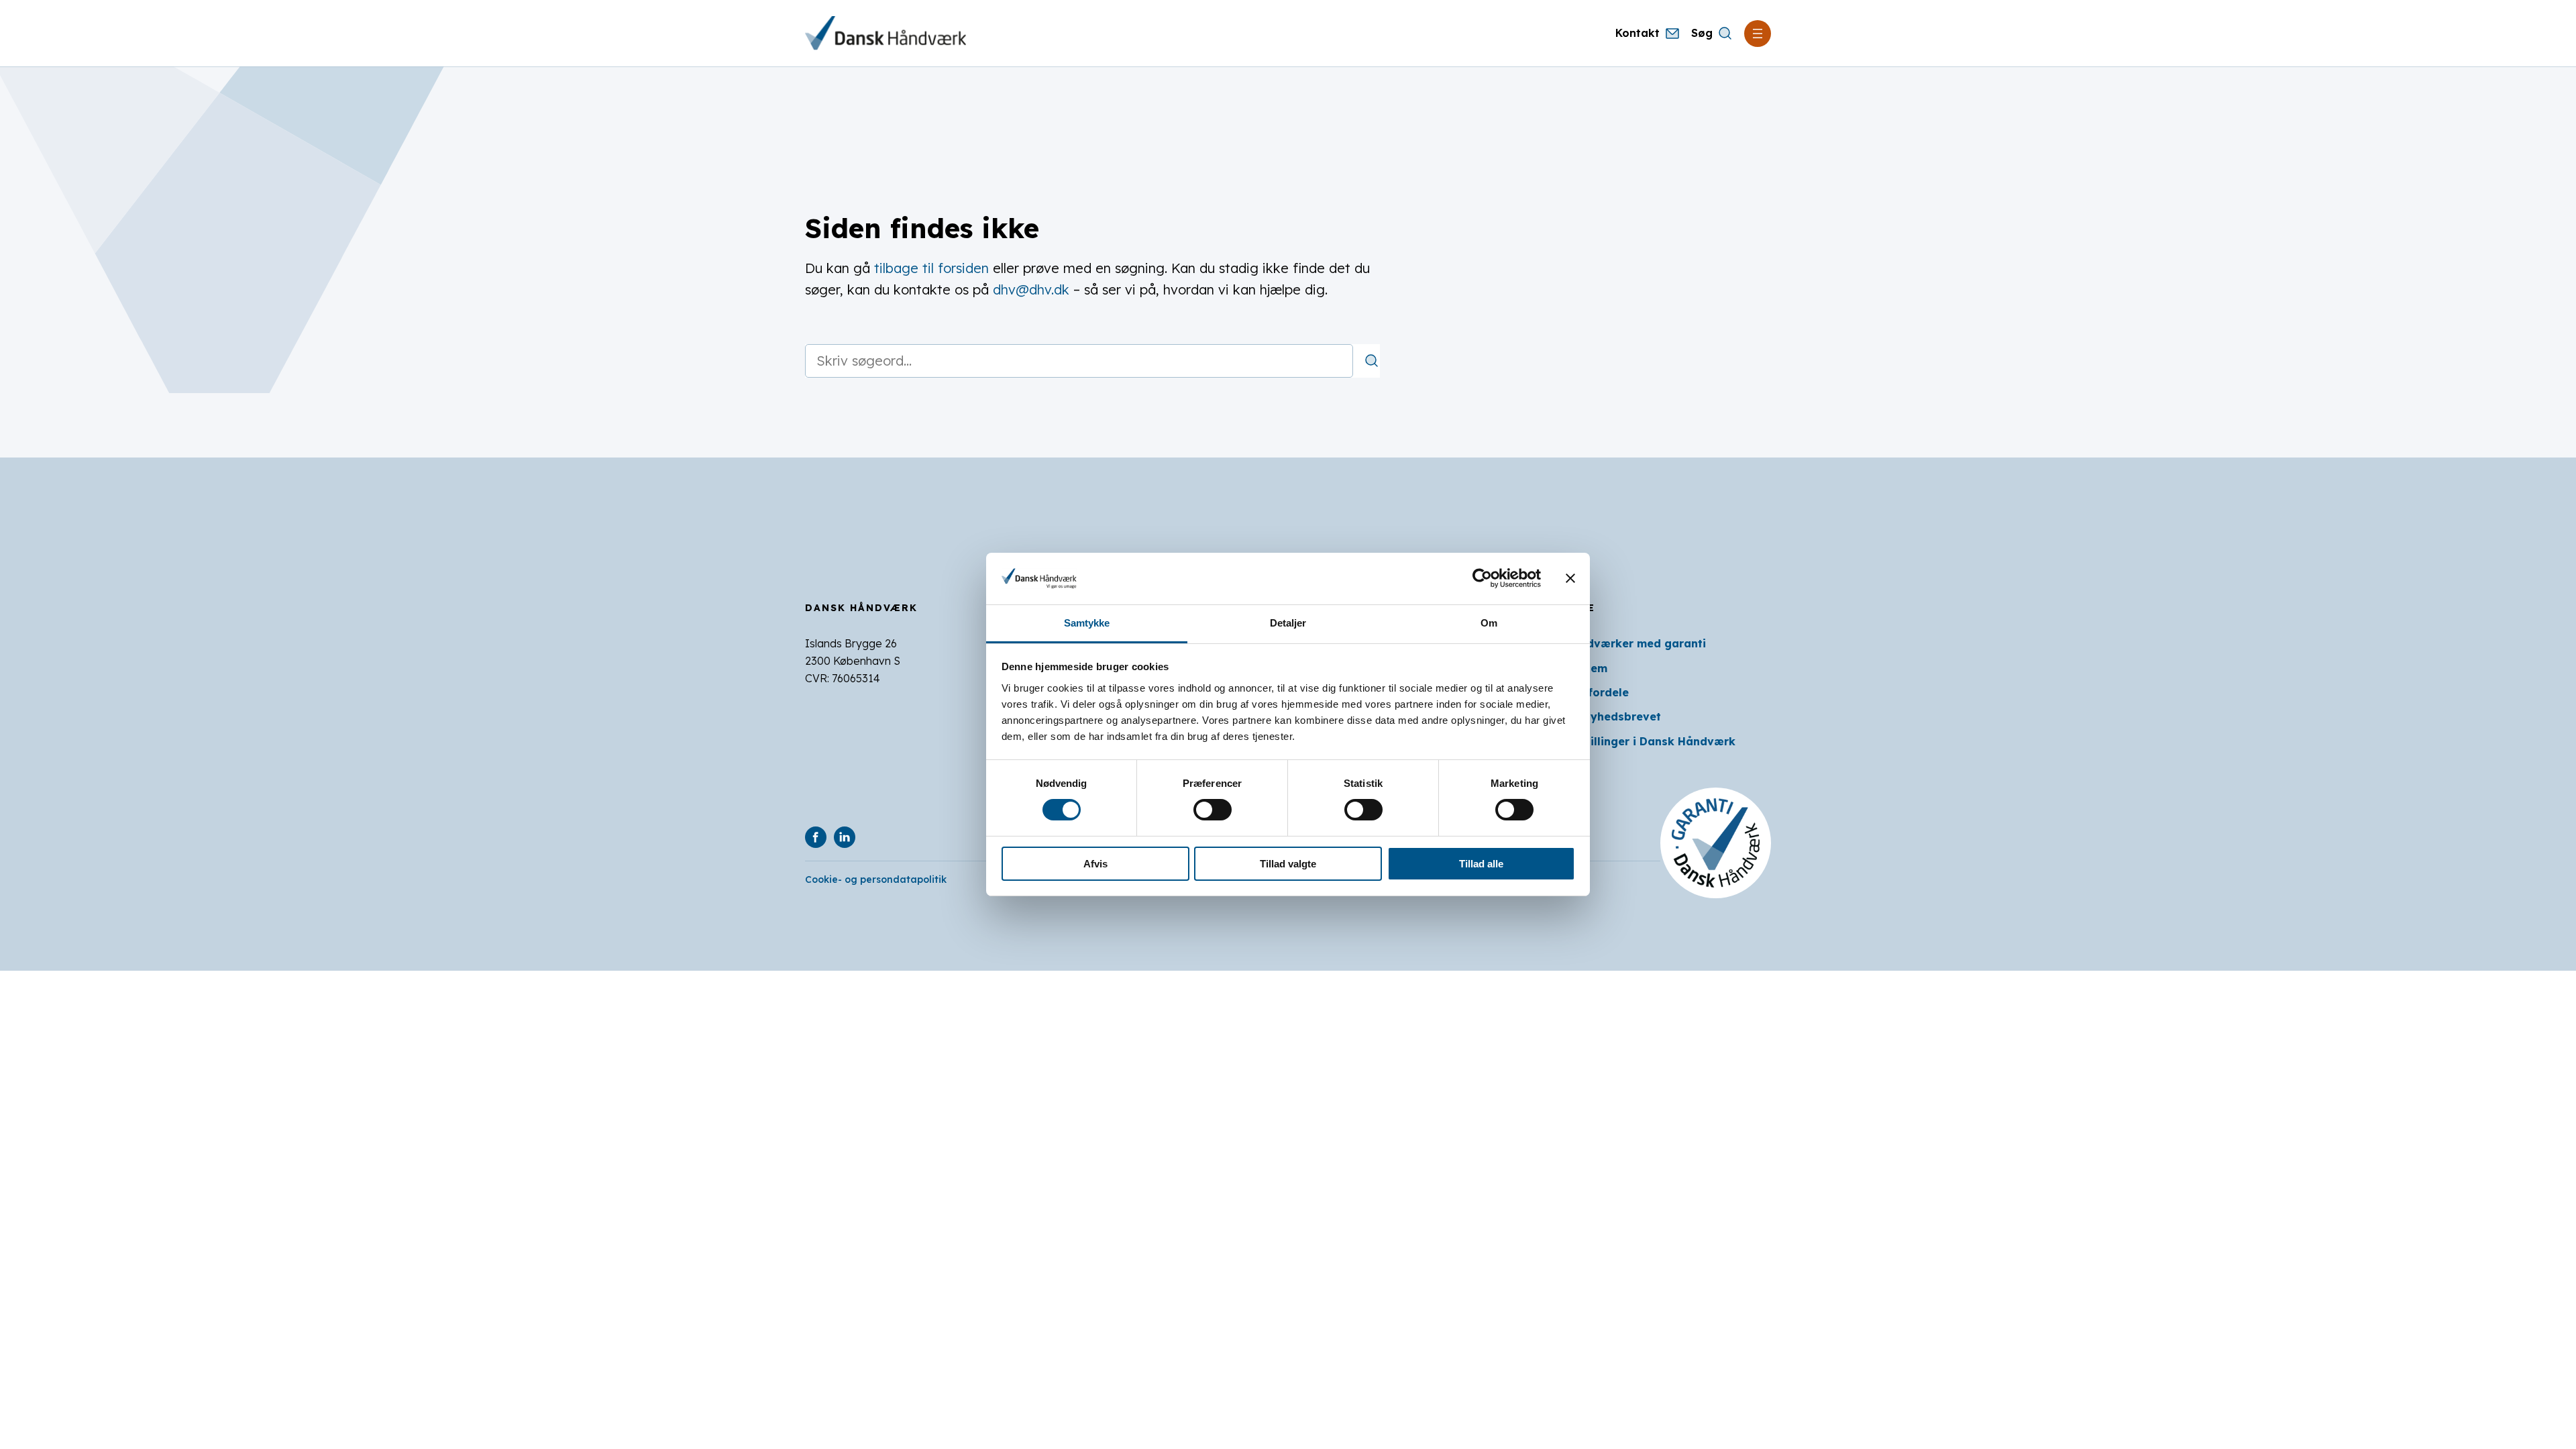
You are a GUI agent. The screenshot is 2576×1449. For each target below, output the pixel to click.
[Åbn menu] (1758, 34)
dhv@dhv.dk (1031, 289)
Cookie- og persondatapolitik (876, 879)
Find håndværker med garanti (1622, 643)
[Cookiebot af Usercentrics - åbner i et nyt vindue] (1482, 578)
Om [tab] (1489, 623)
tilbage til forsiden (931, 268)
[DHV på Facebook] (816, 837)
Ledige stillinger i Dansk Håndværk (1637, 741)
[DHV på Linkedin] (845, 837)
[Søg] (1372, 361)
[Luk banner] (1570, 578)
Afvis (1095, 864)
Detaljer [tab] (1288, 623)
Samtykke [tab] (1087, 623)
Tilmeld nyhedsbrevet (1600, 716)
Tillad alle (1481, 864)
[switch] (1213, 810)
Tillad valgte (1288, 864)
